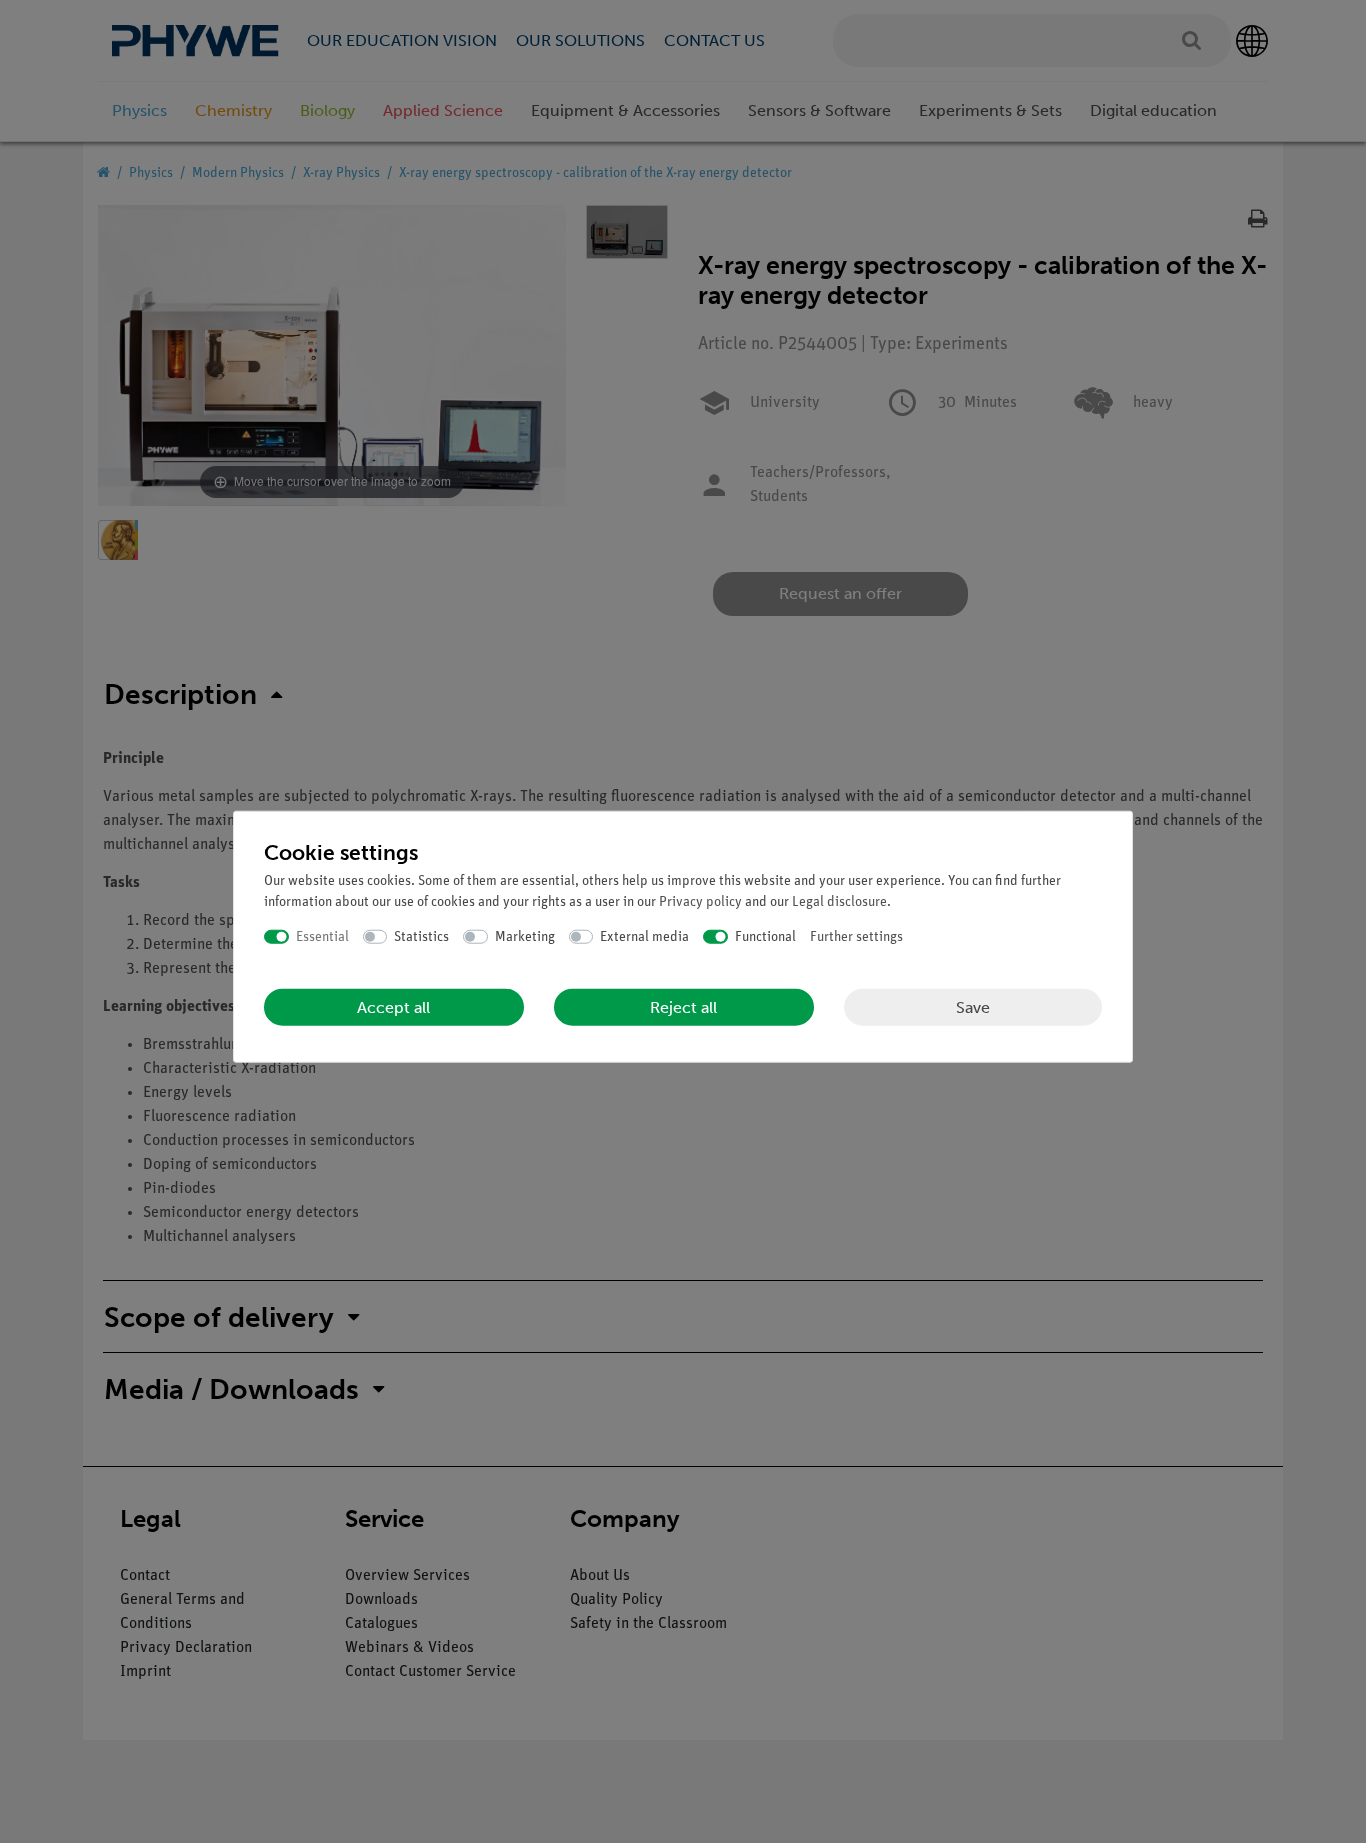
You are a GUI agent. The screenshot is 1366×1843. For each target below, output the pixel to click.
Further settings (856, 936)
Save (973, 1006)
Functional (765, 936)
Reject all (683, 1007)
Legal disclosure (839, 901)
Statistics (421, 936)
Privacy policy (700, 901)
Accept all (393, 1007)
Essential (322, 936)
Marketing (525, 936)
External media (644, 936)
